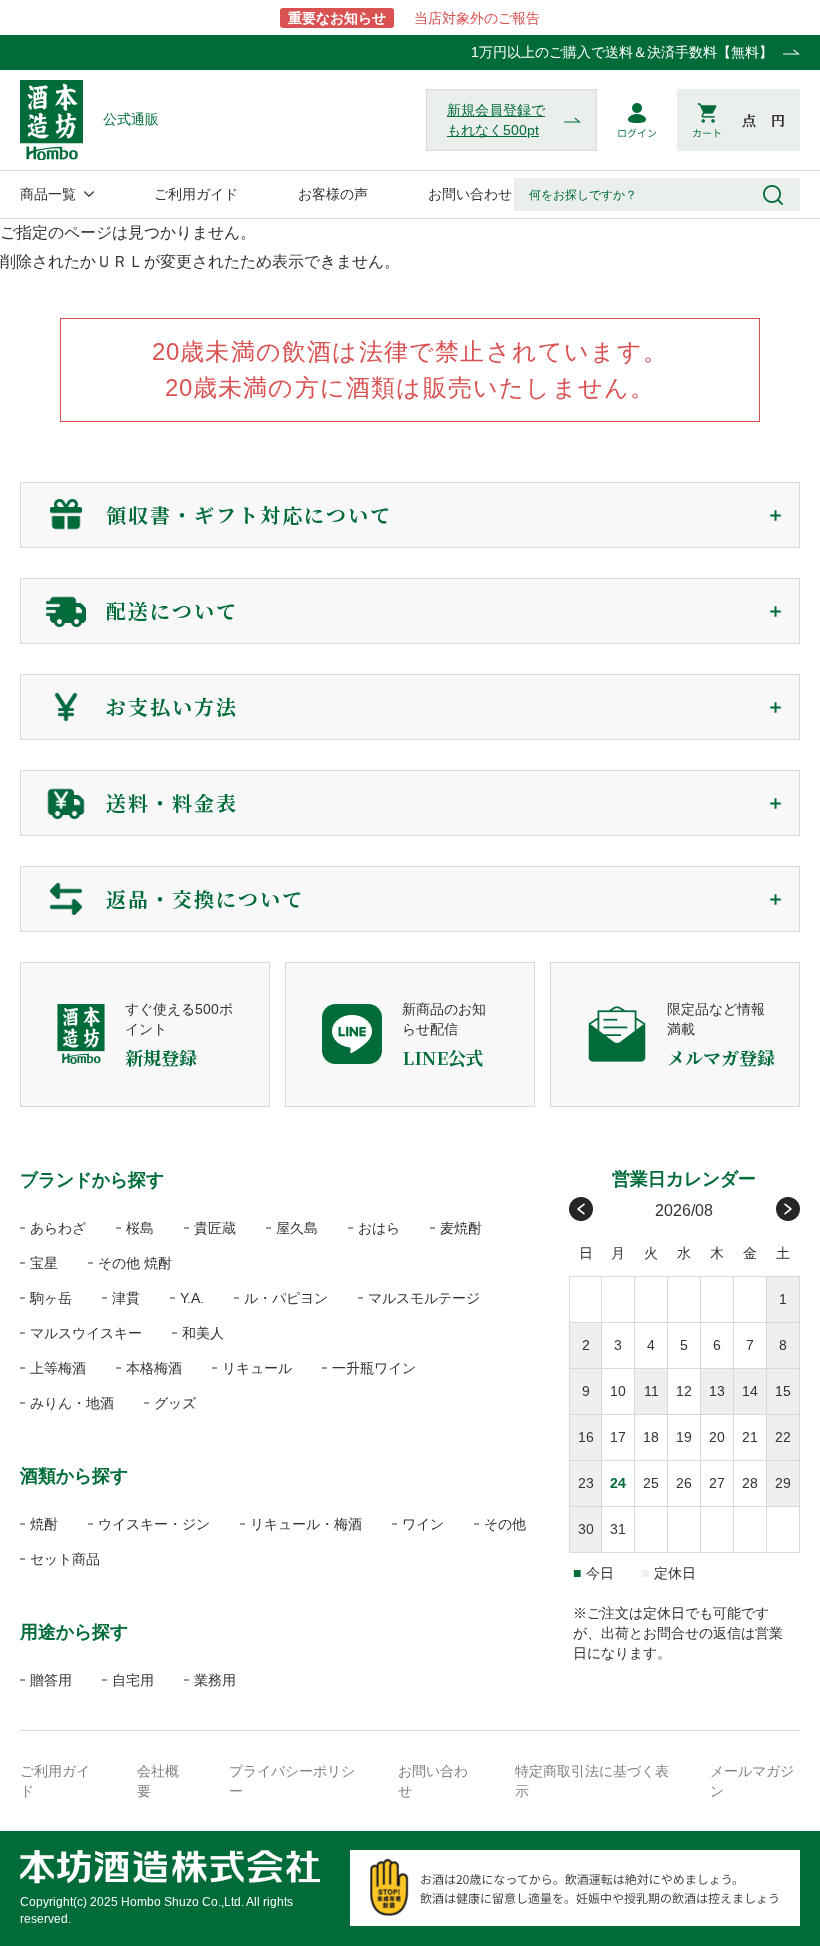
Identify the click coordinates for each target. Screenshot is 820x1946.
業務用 (215, 1680)
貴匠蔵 (215, 1228)
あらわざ (58, 1228)
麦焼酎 (461, 1228)
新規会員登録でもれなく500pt (496, 120)
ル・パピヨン (286, 1298)
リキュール (257, 1368)
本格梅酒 (154, 1368)
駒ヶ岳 (51, 1298)
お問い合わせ (470, 194)
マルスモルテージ (424, 1298)
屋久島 (297, 1228)
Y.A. (192, 1298)
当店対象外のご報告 (414, 18)
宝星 (44, 1263)
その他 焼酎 (135, 1263)
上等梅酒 (58, 1368)
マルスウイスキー (86, 1333)
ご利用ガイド (196, 194)
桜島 (140, 1228)
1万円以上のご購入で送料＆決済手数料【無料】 (622, 52)
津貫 (126, 1298)
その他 (505, 1524)
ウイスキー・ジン (154, 1524)
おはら (379, 1228)
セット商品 (65, 1559)
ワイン (423, 1524)
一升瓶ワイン (374, 1368)
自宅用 (133, 1680)
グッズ (175, 1403)
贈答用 (51, 1680)
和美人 (203, 1333)
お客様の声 (333, 194)
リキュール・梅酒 (306, 1524)
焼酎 (44, 1524)
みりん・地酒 (72, 1403)
